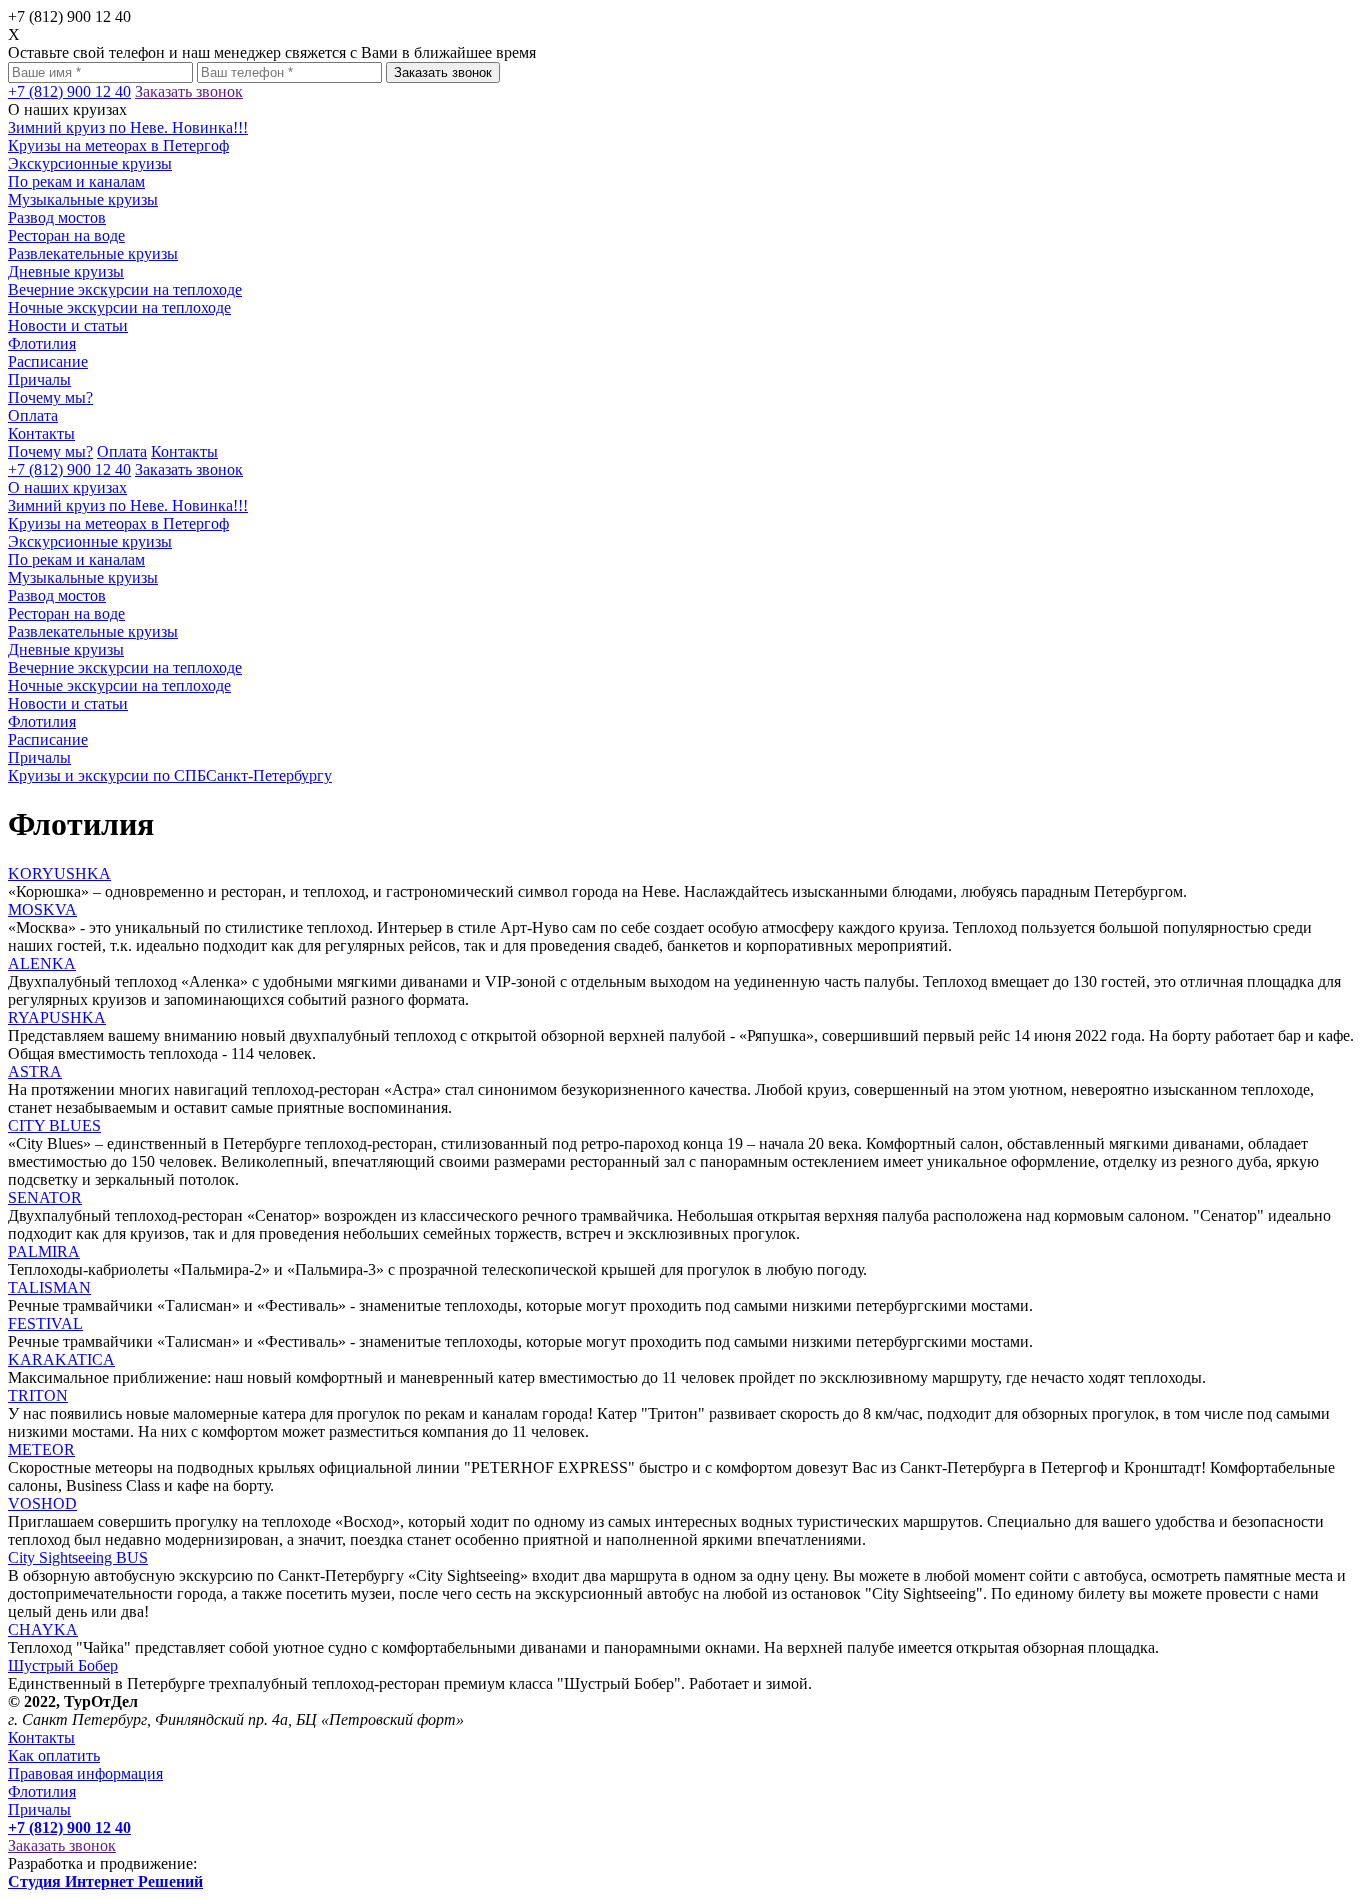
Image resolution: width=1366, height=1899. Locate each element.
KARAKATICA (61, 1359)
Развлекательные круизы (93, 253)
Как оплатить (54, 1755)
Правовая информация (85, 1773)
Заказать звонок (443, 72)
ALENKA (42, 963)
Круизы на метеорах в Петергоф (118, 145)
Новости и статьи (68, 325)
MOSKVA (42, 909)
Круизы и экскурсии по (170, 775)
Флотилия (42, 343)
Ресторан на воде (66, 235)
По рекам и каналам (76, 181)
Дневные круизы (66, 271)
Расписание (48, 361)
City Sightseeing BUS (78, 1557)
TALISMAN (49, 1287)
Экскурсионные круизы (90, 163)
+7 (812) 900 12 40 (69, 91)
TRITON (38, 1395)
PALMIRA (44, 1251)
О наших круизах (67, 487)
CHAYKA (43, 1629)
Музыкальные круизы (83, 199)
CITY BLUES (54, 1125)
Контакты (41, 433)
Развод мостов (57, 217)
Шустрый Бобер (63, 1665)
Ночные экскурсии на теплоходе (119, 307)
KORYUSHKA (59, 873)
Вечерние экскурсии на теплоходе (125, 289)
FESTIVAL (45, 1323)
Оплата (33, 415)
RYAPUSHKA (57, 1017)
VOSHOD (42, 1503)
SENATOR (45, 1197)
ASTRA (35, 1071)
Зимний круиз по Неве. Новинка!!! (128, 127)
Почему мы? (50, 397)
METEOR (41, 1449)
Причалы (39, 379)
